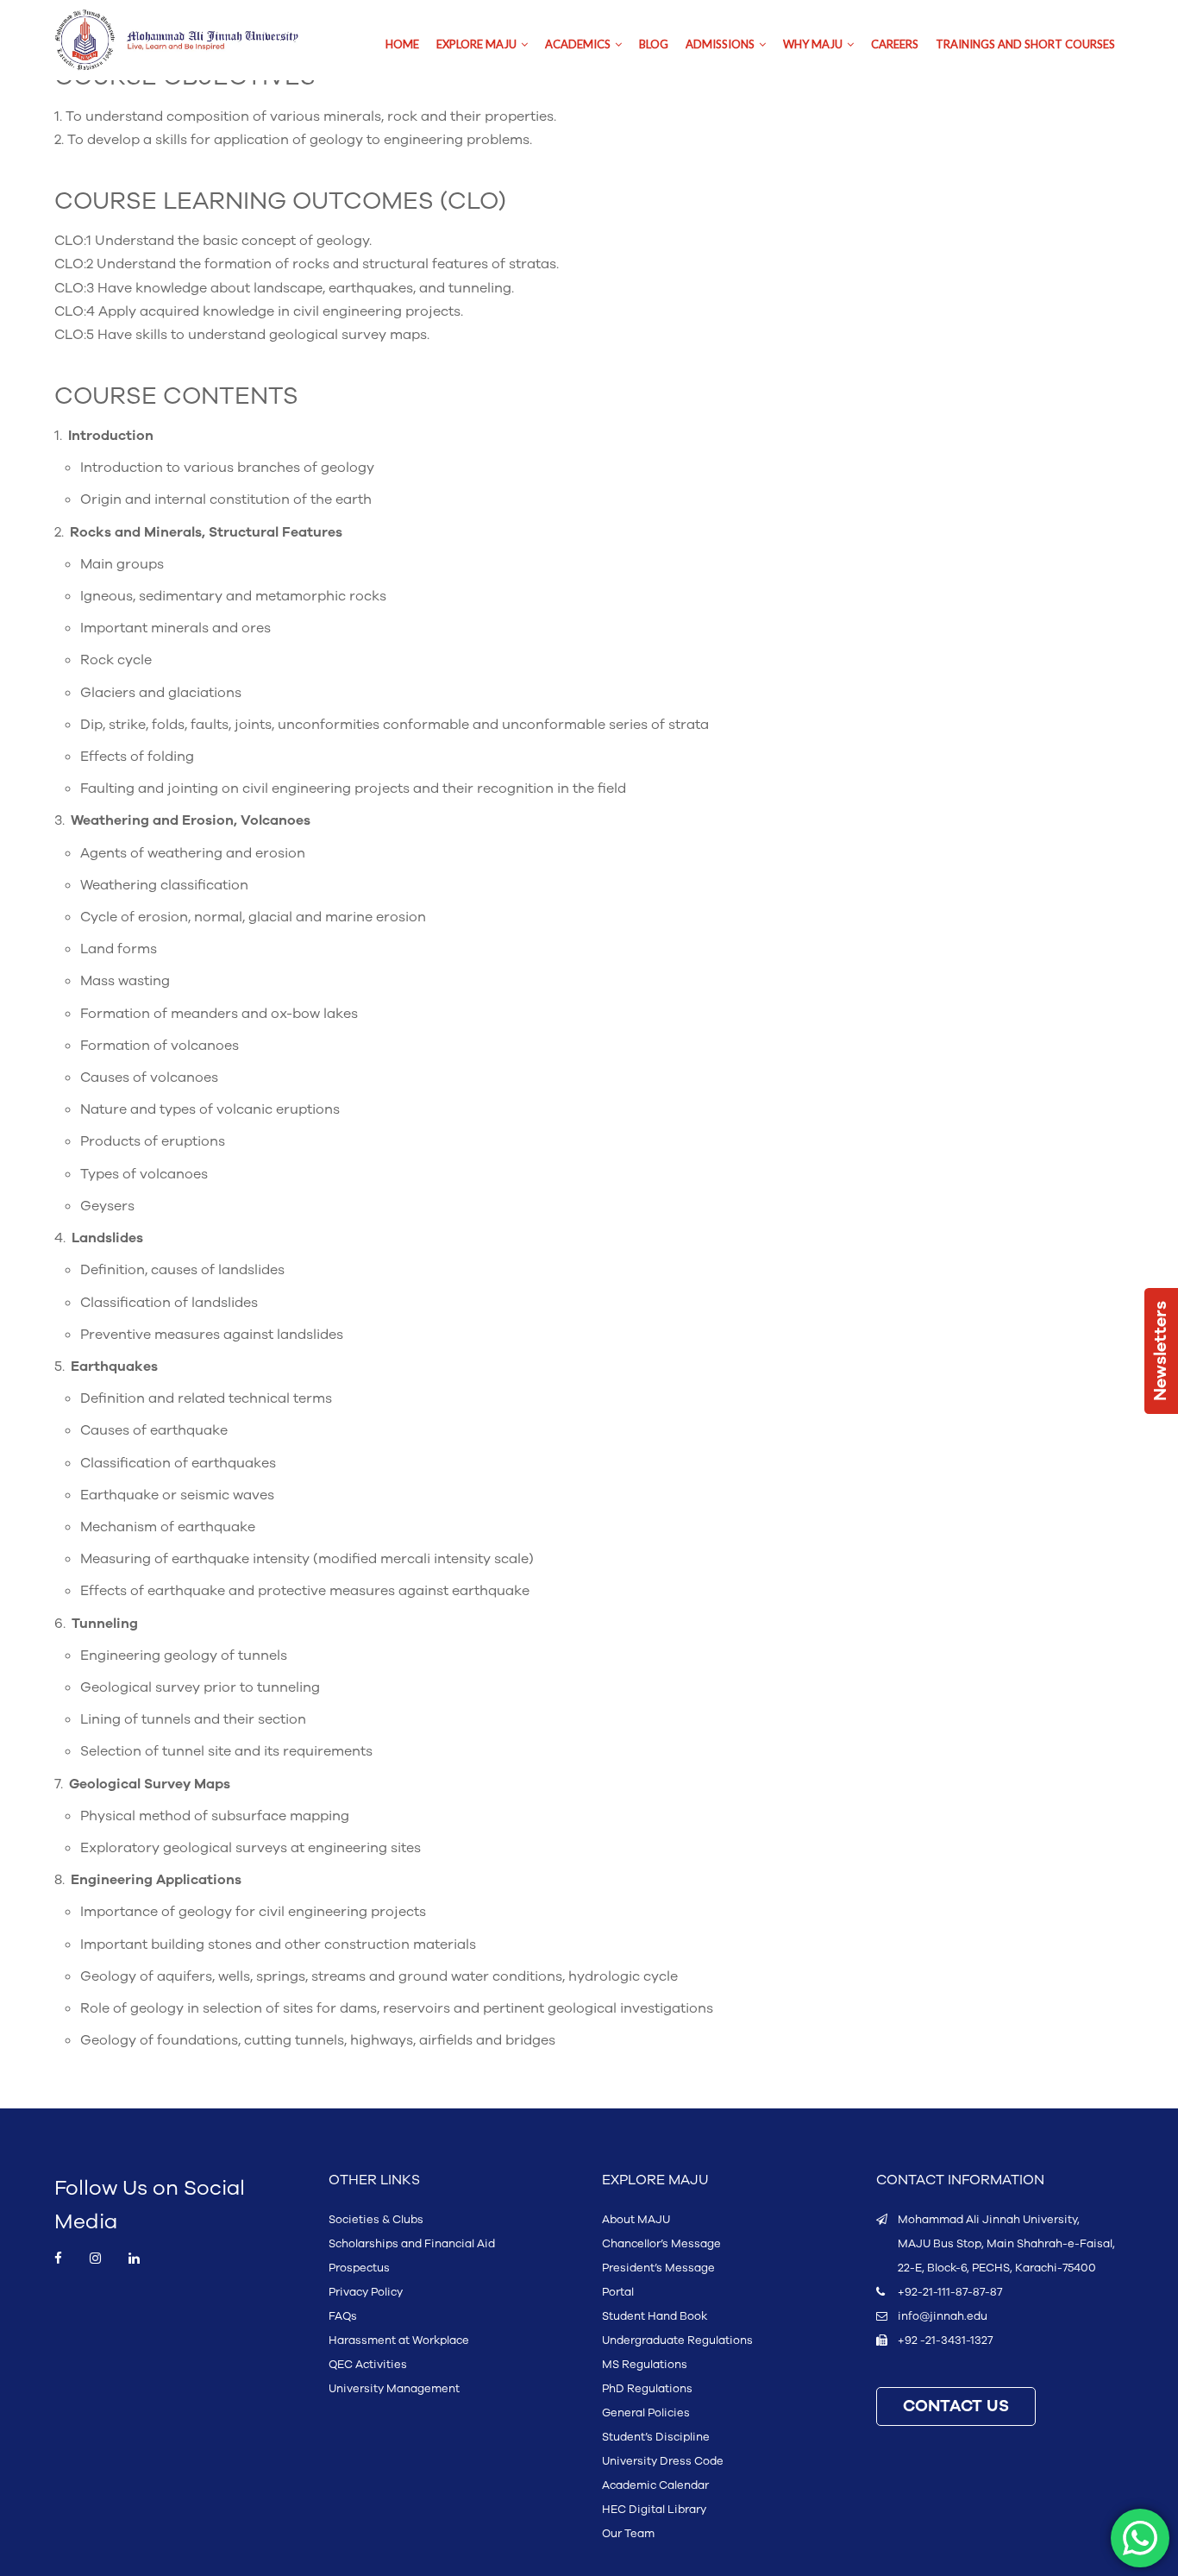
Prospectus (359, 2268)
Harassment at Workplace (399, 2340)
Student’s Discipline (656, 2437)
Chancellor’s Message (661, 2244)
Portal (618, 2292)
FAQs (343, 2316)
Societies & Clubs (376, 2220)
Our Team (628, 2534)
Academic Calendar (655, 2485)
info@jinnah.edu (943, 2316)
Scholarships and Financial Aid (412, 2244)
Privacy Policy (366, 2292)
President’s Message (658, 2268)
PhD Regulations (647, 2389)
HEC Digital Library (654, 2510)
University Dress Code (663, 2461)
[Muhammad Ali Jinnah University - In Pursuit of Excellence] (194, 40)
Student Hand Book (655, 2316)
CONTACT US (956, 2406)
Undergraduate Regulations (677, 2340)
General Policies (646, 2413)
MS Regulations (645, 2365)
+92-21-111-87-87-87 (950, 2292)
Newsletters (1161, 1351)
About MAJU (636, 2220)
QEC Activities (368, 2365)
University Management (394, 2389)
